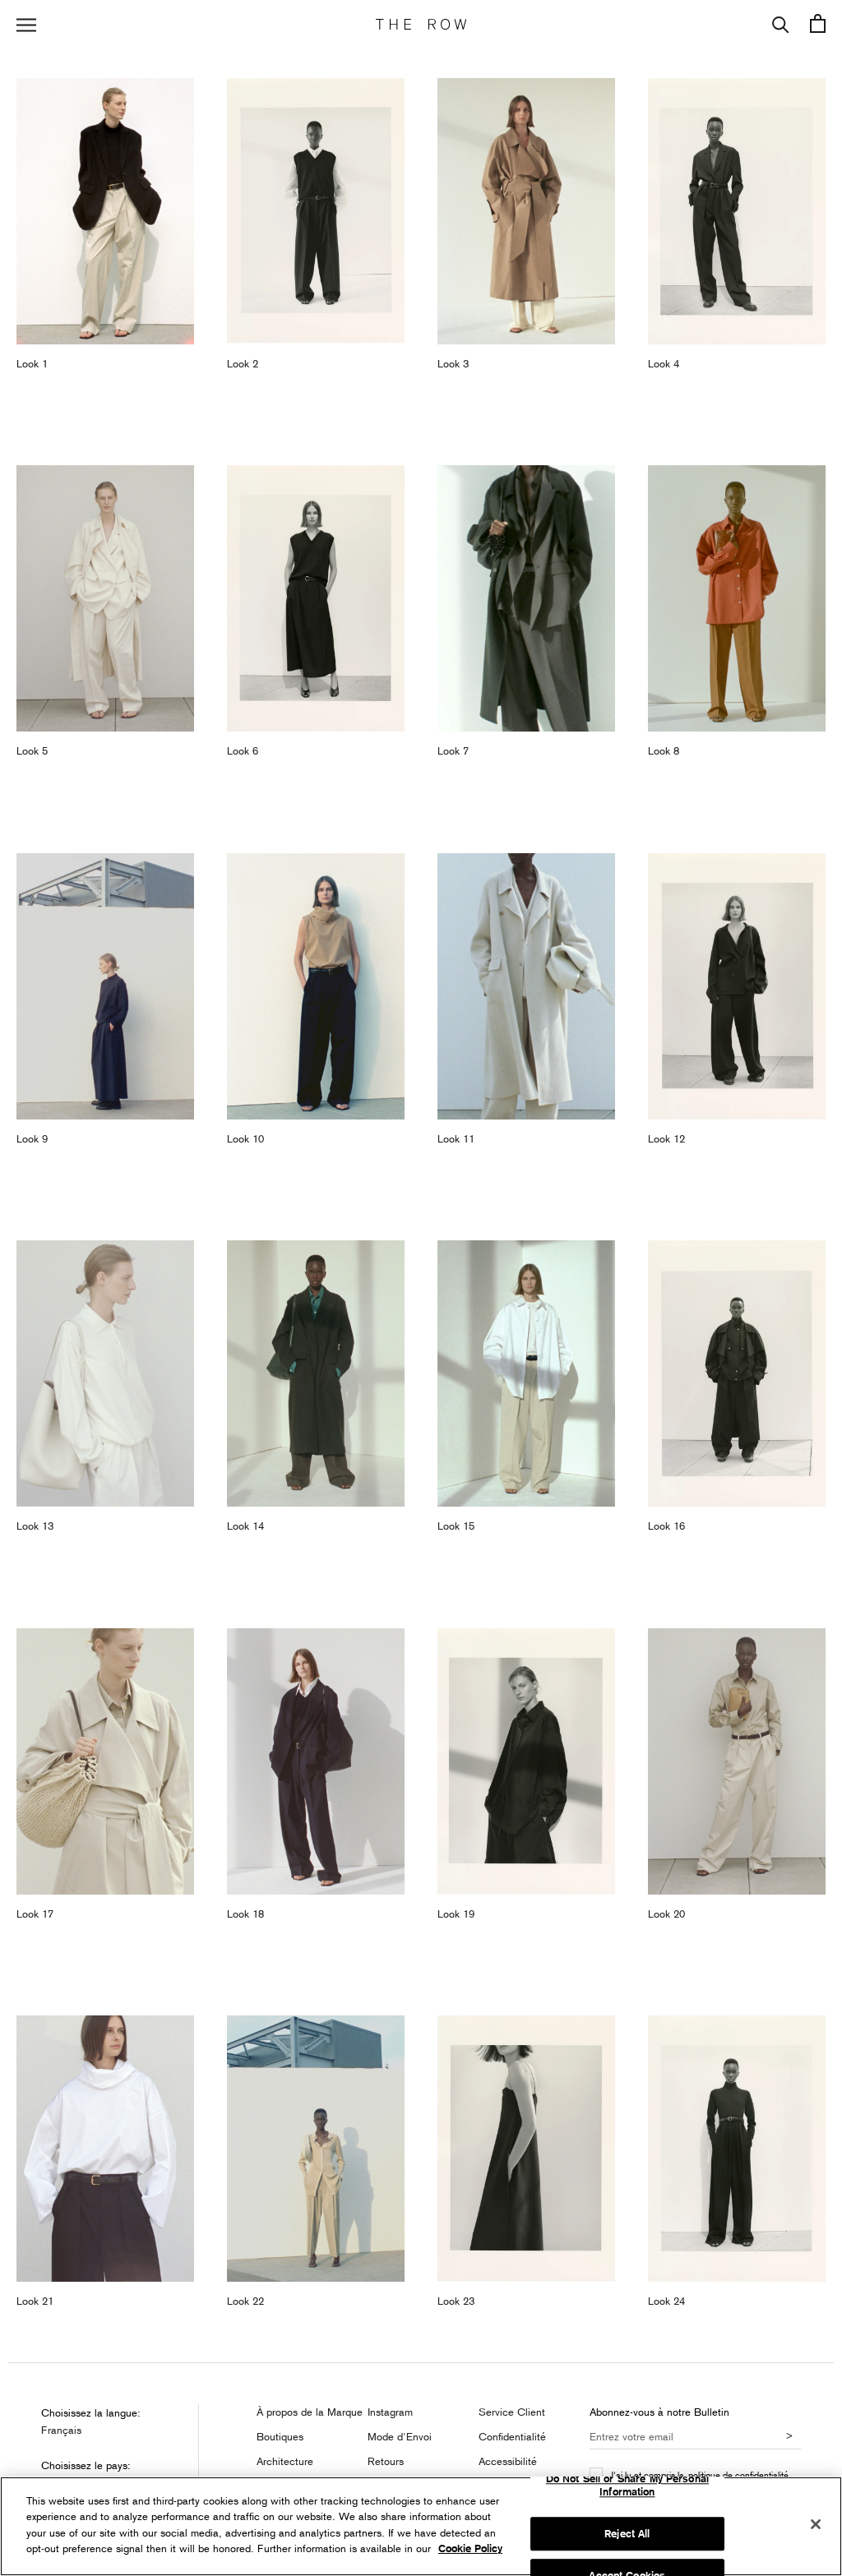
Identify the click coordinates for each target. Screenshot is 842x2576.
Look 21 (35, 2301)
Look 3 (453, 363)
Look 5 (32, 750)
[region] (421, 2526)
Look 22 (245, 2301)
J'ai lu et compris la (699, 2475)
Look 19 (456, 1914)
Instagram (390, 2412)
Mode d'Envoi (400, 2436)
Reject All (627, 2534)
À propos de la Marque (310, 2412)
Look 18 (245, 1914)
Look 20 (666, 1914)
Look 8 (664, 750)
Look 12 (666, 1138)
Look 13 (35, 1526)
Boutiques (280, 2436)
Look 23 (456, 2301)
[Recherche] (781, 25)
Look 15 (456, 1526)
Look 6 (243, 750)
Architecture (285, 2461)
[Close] (816, 2524)
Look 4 (664, 363)
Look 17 (35, 1914)
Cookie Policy (470, 2548)
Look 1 (32, 363)
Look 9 (32, 1138)
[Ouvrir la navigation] (26, 25)
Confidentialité (512, 2436)
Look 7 (453, 750)
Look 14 (245, 1526)
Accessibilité (508, 2461)
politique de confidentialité (738, 2474)
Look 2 (243, 363)
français (61, 2430)
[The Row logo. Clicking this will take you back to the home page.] (421, 25)
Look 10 (245, 1138)
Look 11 (456, 1138)
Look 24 (666, 2301)
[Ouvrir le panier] (818, 25)
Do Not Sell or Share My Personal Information (627, 2486)
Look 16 (666, 1526)
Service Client (512, 2412)
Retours (386, 2461)
